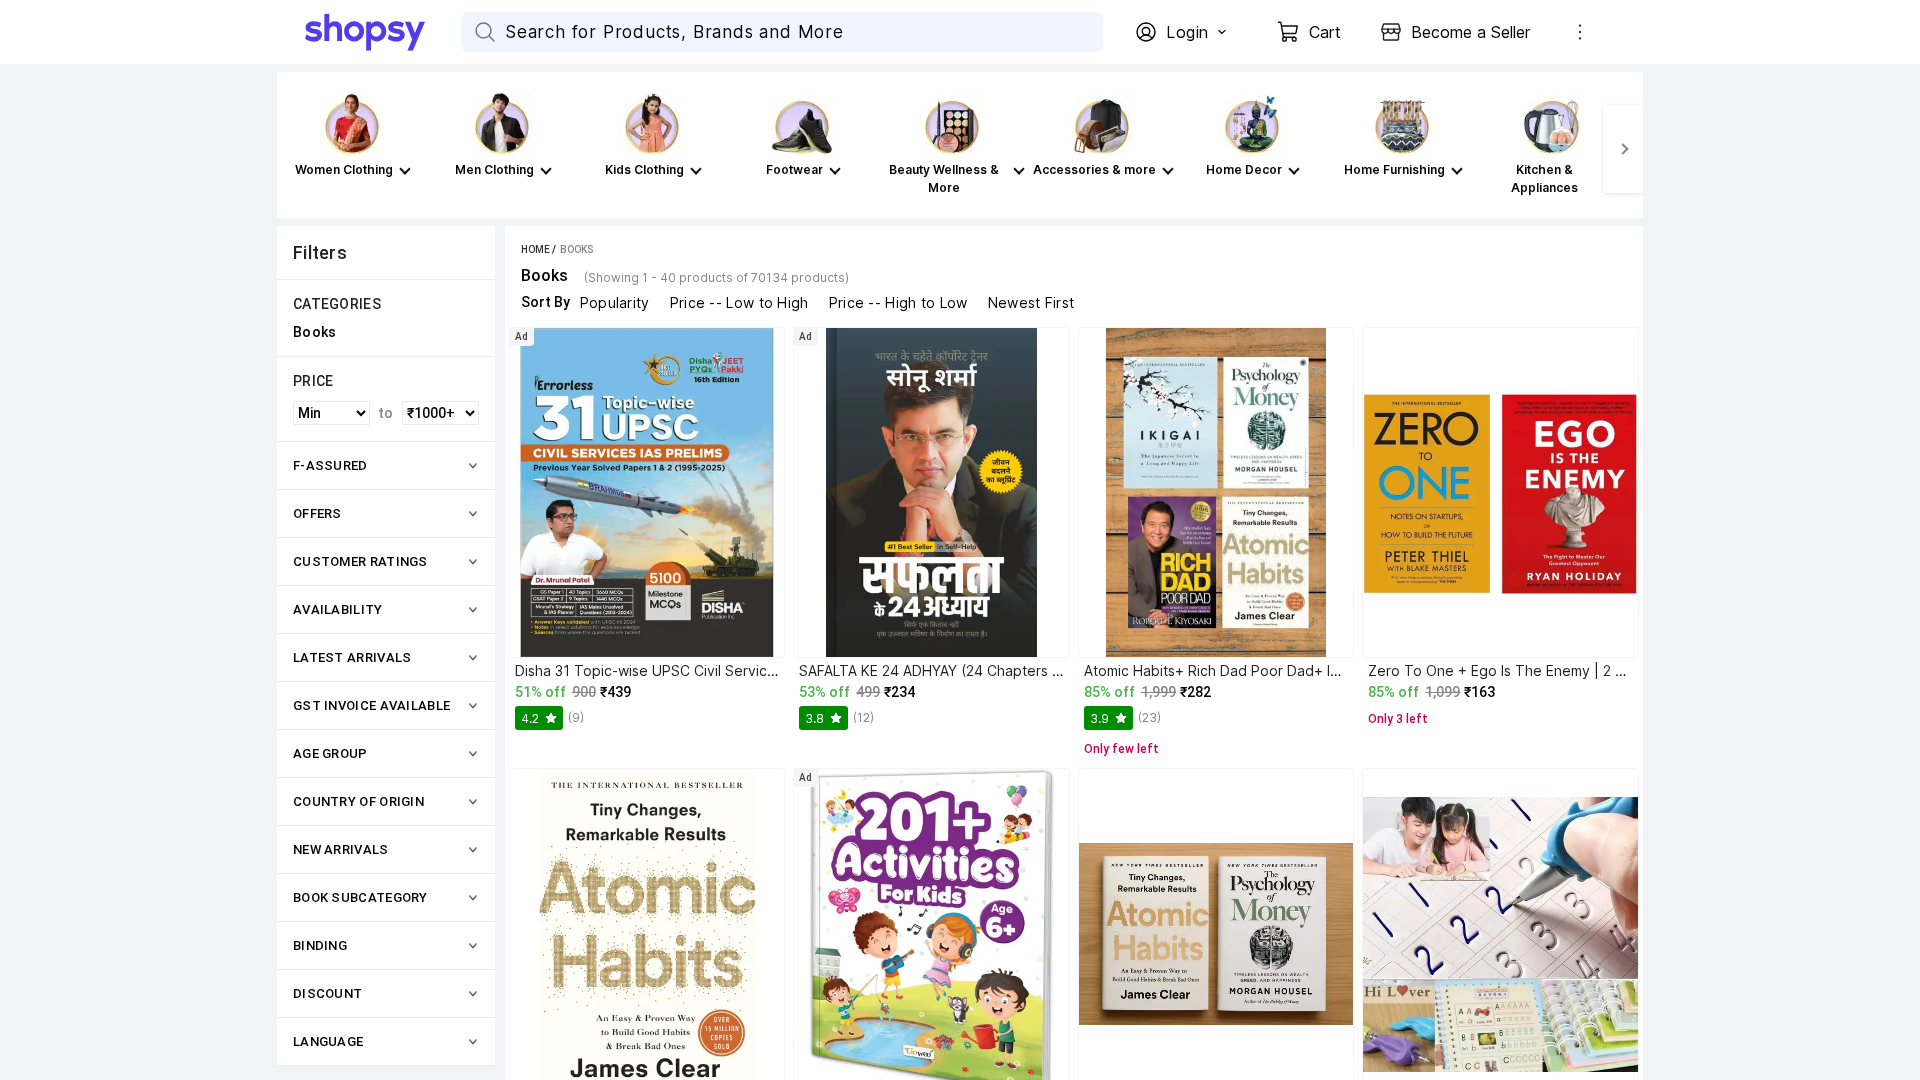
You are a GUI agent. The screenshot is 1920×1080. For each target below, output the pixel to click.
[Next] (1623, 149)
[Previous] (297, 149)
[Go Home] (383, 32)
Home (535, 249)
